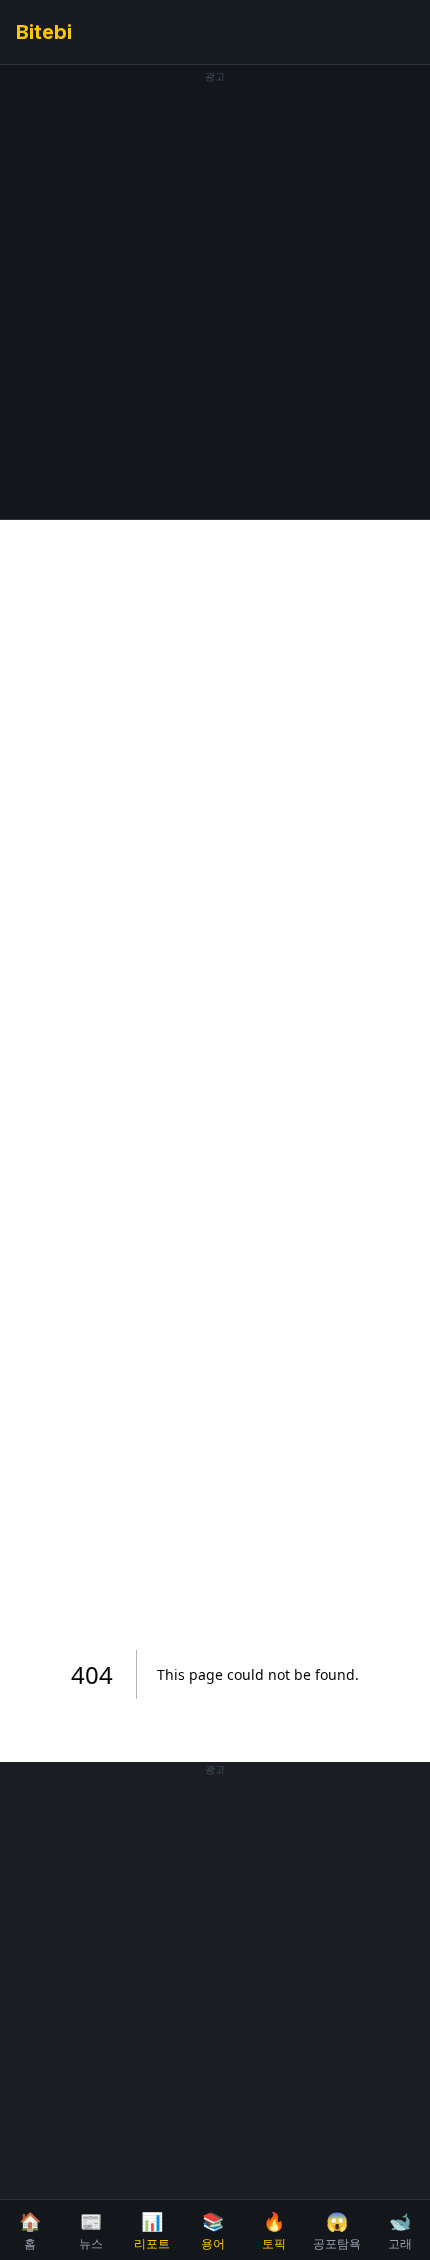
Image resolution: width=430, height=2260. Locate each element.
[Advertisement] (215, 298)
